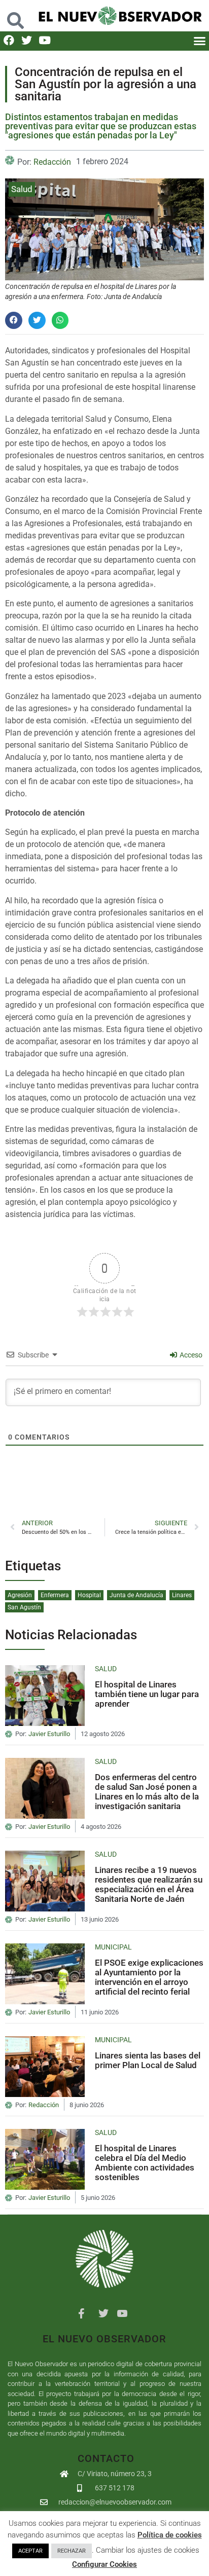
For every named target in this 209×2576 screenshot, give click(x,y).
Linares (182, 1595)
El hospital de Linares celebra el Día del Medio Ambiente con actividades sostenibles (145, 2162)
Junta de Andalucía (136, 1595)
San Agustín (24, 1607)
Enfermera (55, 1595)
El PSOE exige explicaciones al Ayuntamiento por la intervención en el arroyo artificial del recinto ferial (149, 1977)
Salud (22, 189)
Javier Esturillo (49, 1734)
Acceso (190, 1355)
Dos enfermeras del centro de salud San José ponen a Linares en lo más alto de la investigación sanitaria (147, 1791)
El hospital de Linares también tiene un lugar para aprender (147, 1694)
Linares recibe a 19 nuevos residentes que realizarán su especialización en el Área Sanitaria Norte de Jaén (149, 1884)
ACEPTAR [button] (30, 2551)
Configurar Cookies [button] (104, 2564)
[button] (16, 15)
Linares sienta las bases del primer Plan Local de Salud (148, 2060)
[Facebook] (9, 40)
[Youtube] (44, 40)
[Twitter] (27, 40)
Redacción (52, 162)
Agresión (20, 1595)
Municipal (113, 1947)
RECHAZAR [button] (72, 2551)
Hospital (89, 1595)
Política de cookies (170, 2535)
